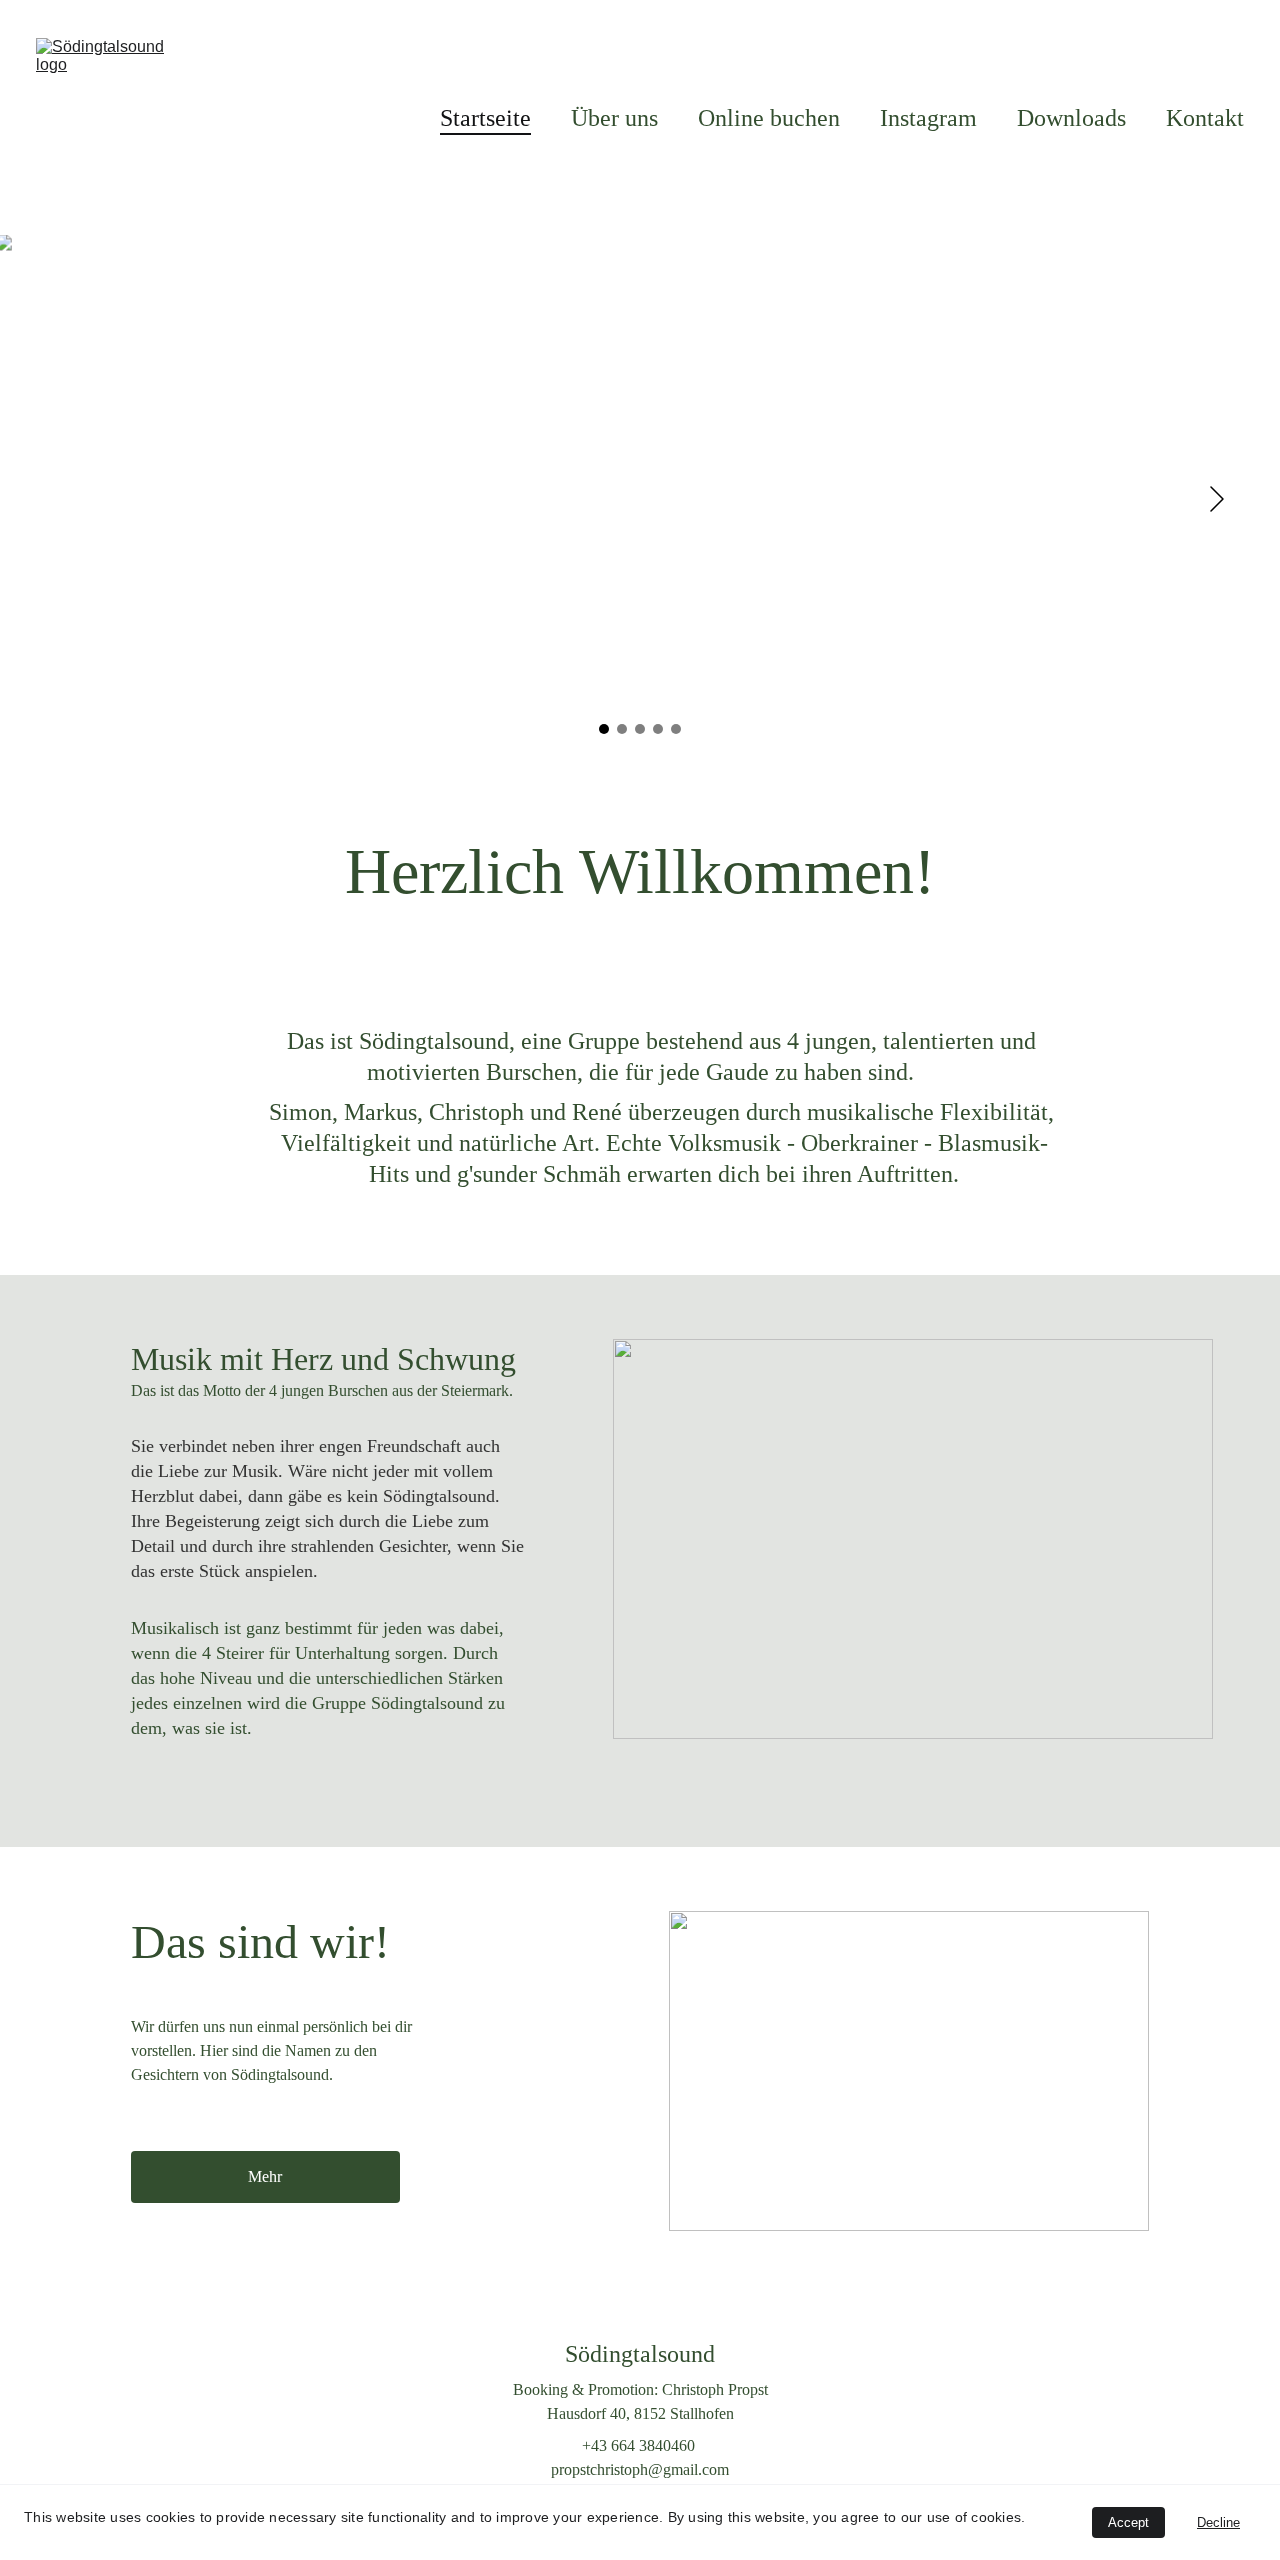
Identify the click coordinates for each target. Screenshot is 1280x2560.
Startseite (485, 118)
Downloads (1071, 118)
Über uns (614, 118)
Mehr (265, 2176)
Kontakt (1205, 118)
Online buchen (769, 118)
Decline (1218, 2522)
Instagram (928, 118)
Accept (1128, 2522)
